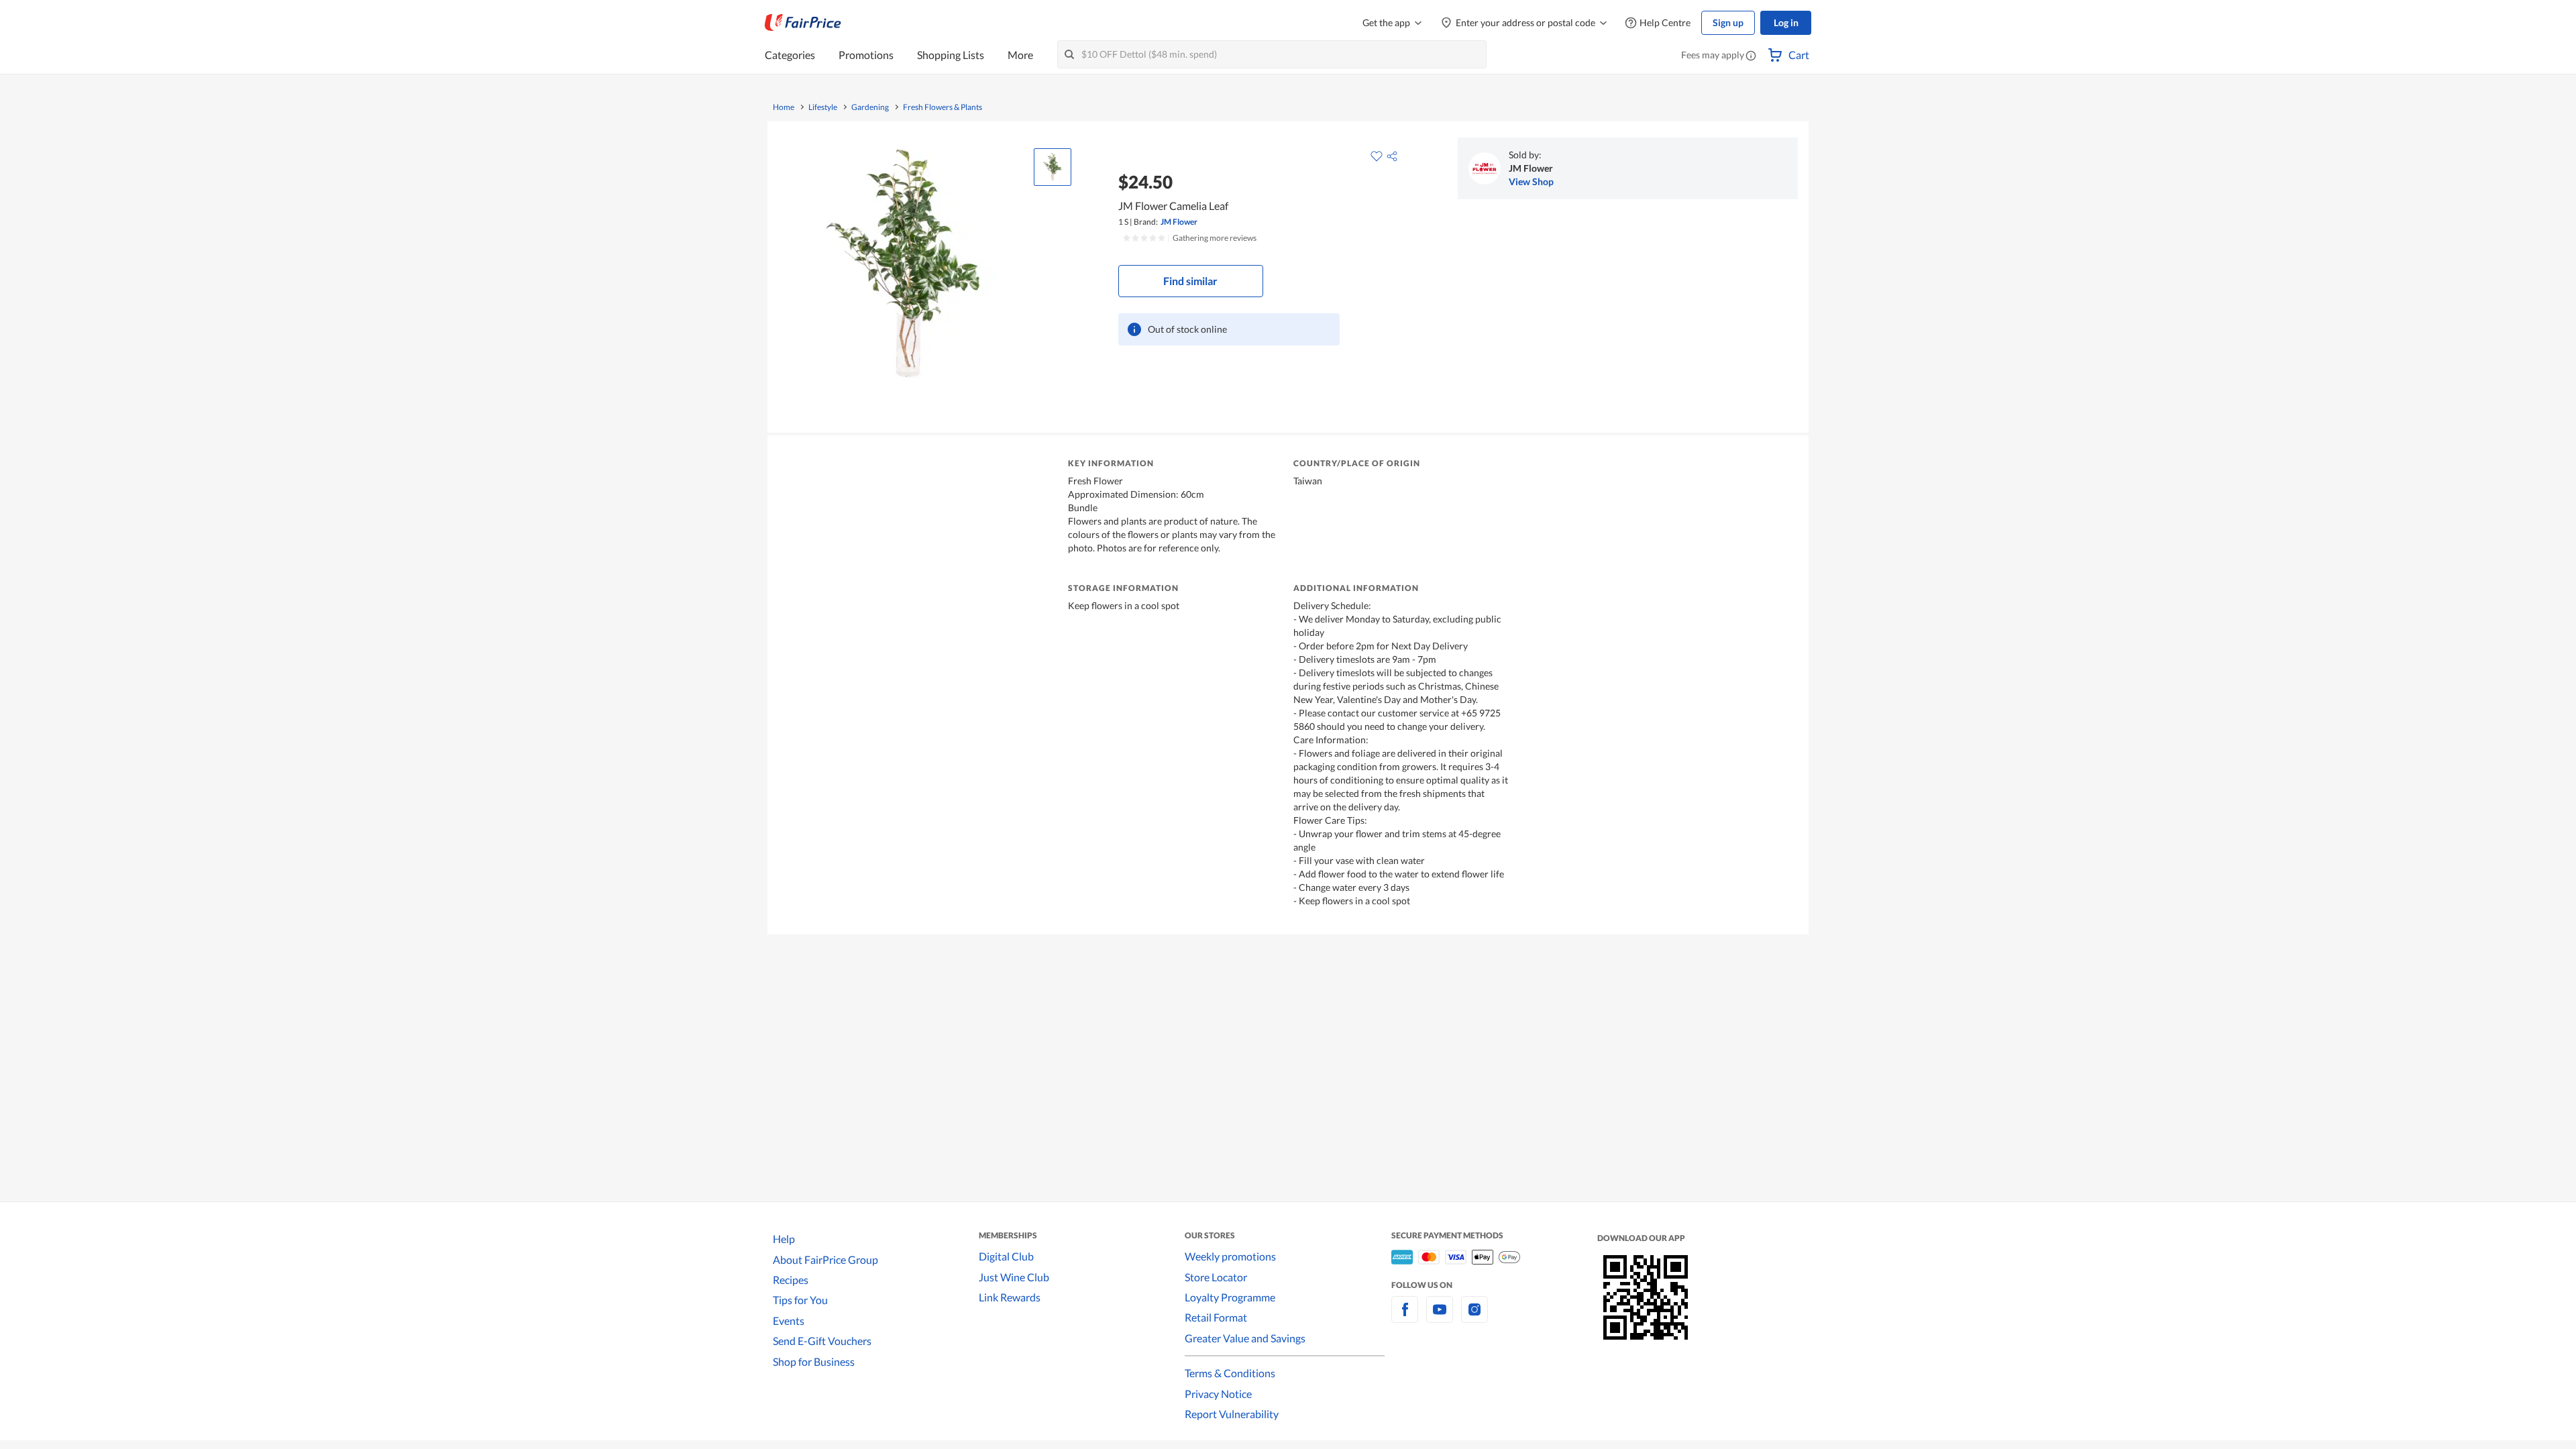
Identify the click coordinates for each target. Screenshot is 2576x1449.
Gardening (870, 107)
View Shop (1531, 181)
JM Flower (1179, 222)
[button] (1751, 56)
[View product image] (1053, 167)
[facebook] (1405, 1317)
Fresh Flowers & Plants (943, 107)
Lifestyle (823, 107)
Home (784, 107)
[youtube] (1440, 1317)
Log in (1786, 22)
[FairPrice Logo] (803, 23)
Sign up (1728, 22)
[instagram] (1474, 1317)
